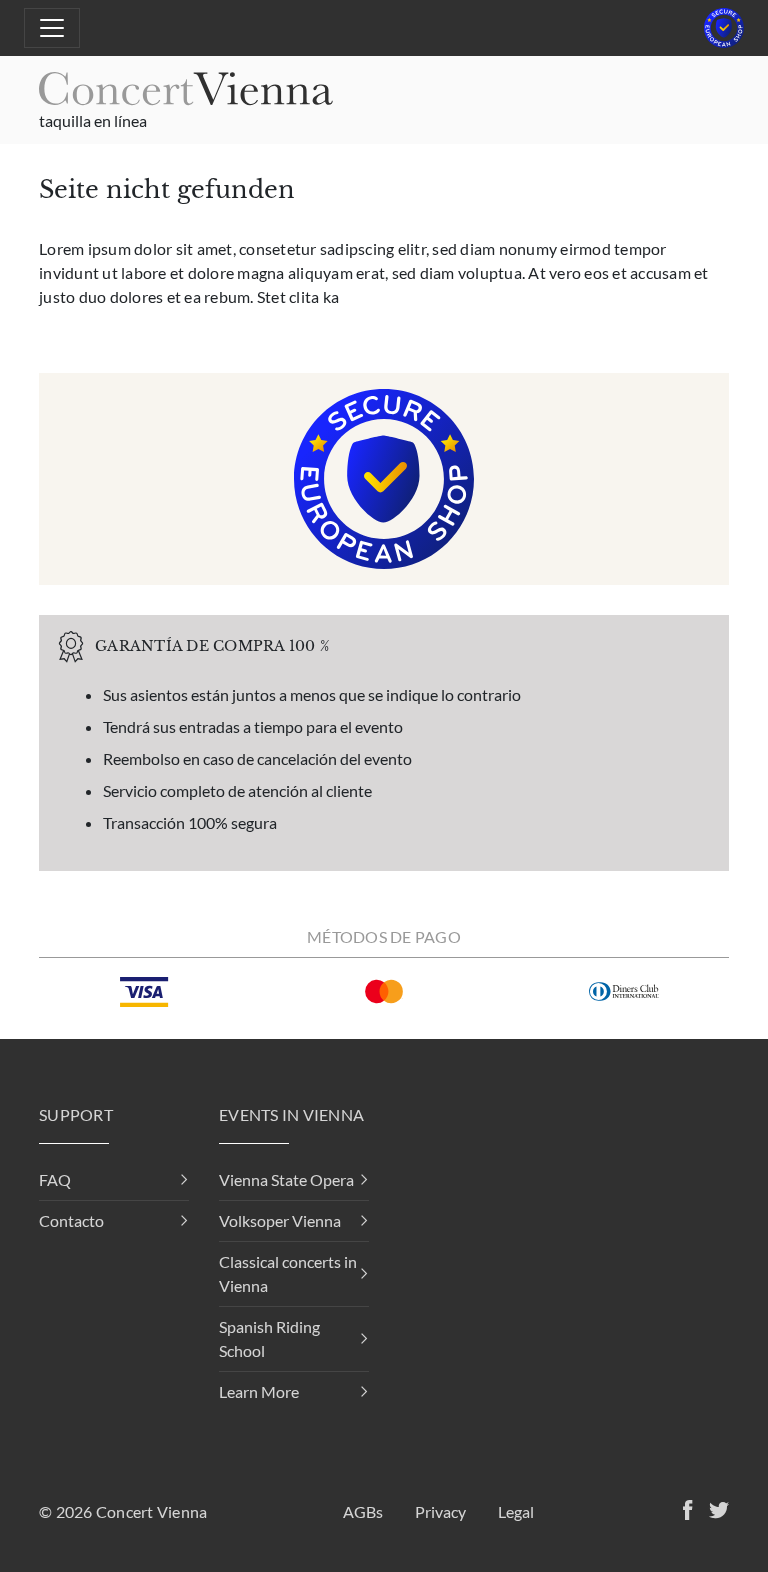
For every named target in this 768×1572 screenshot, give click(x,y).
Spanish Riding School (269, 1338)
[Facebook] (684, 1512)
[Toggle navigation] (52, 28)
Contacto (71, 1220)
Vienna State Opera (286, 1179)
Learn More (259, 1391)
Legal (516, 1511)
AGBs (363, 1511)
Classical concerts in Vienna (288, 1273)
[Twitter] (715, 1512)
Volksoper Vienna (280, 1220)
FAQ (55, 1179)
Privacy (440, 1511)
